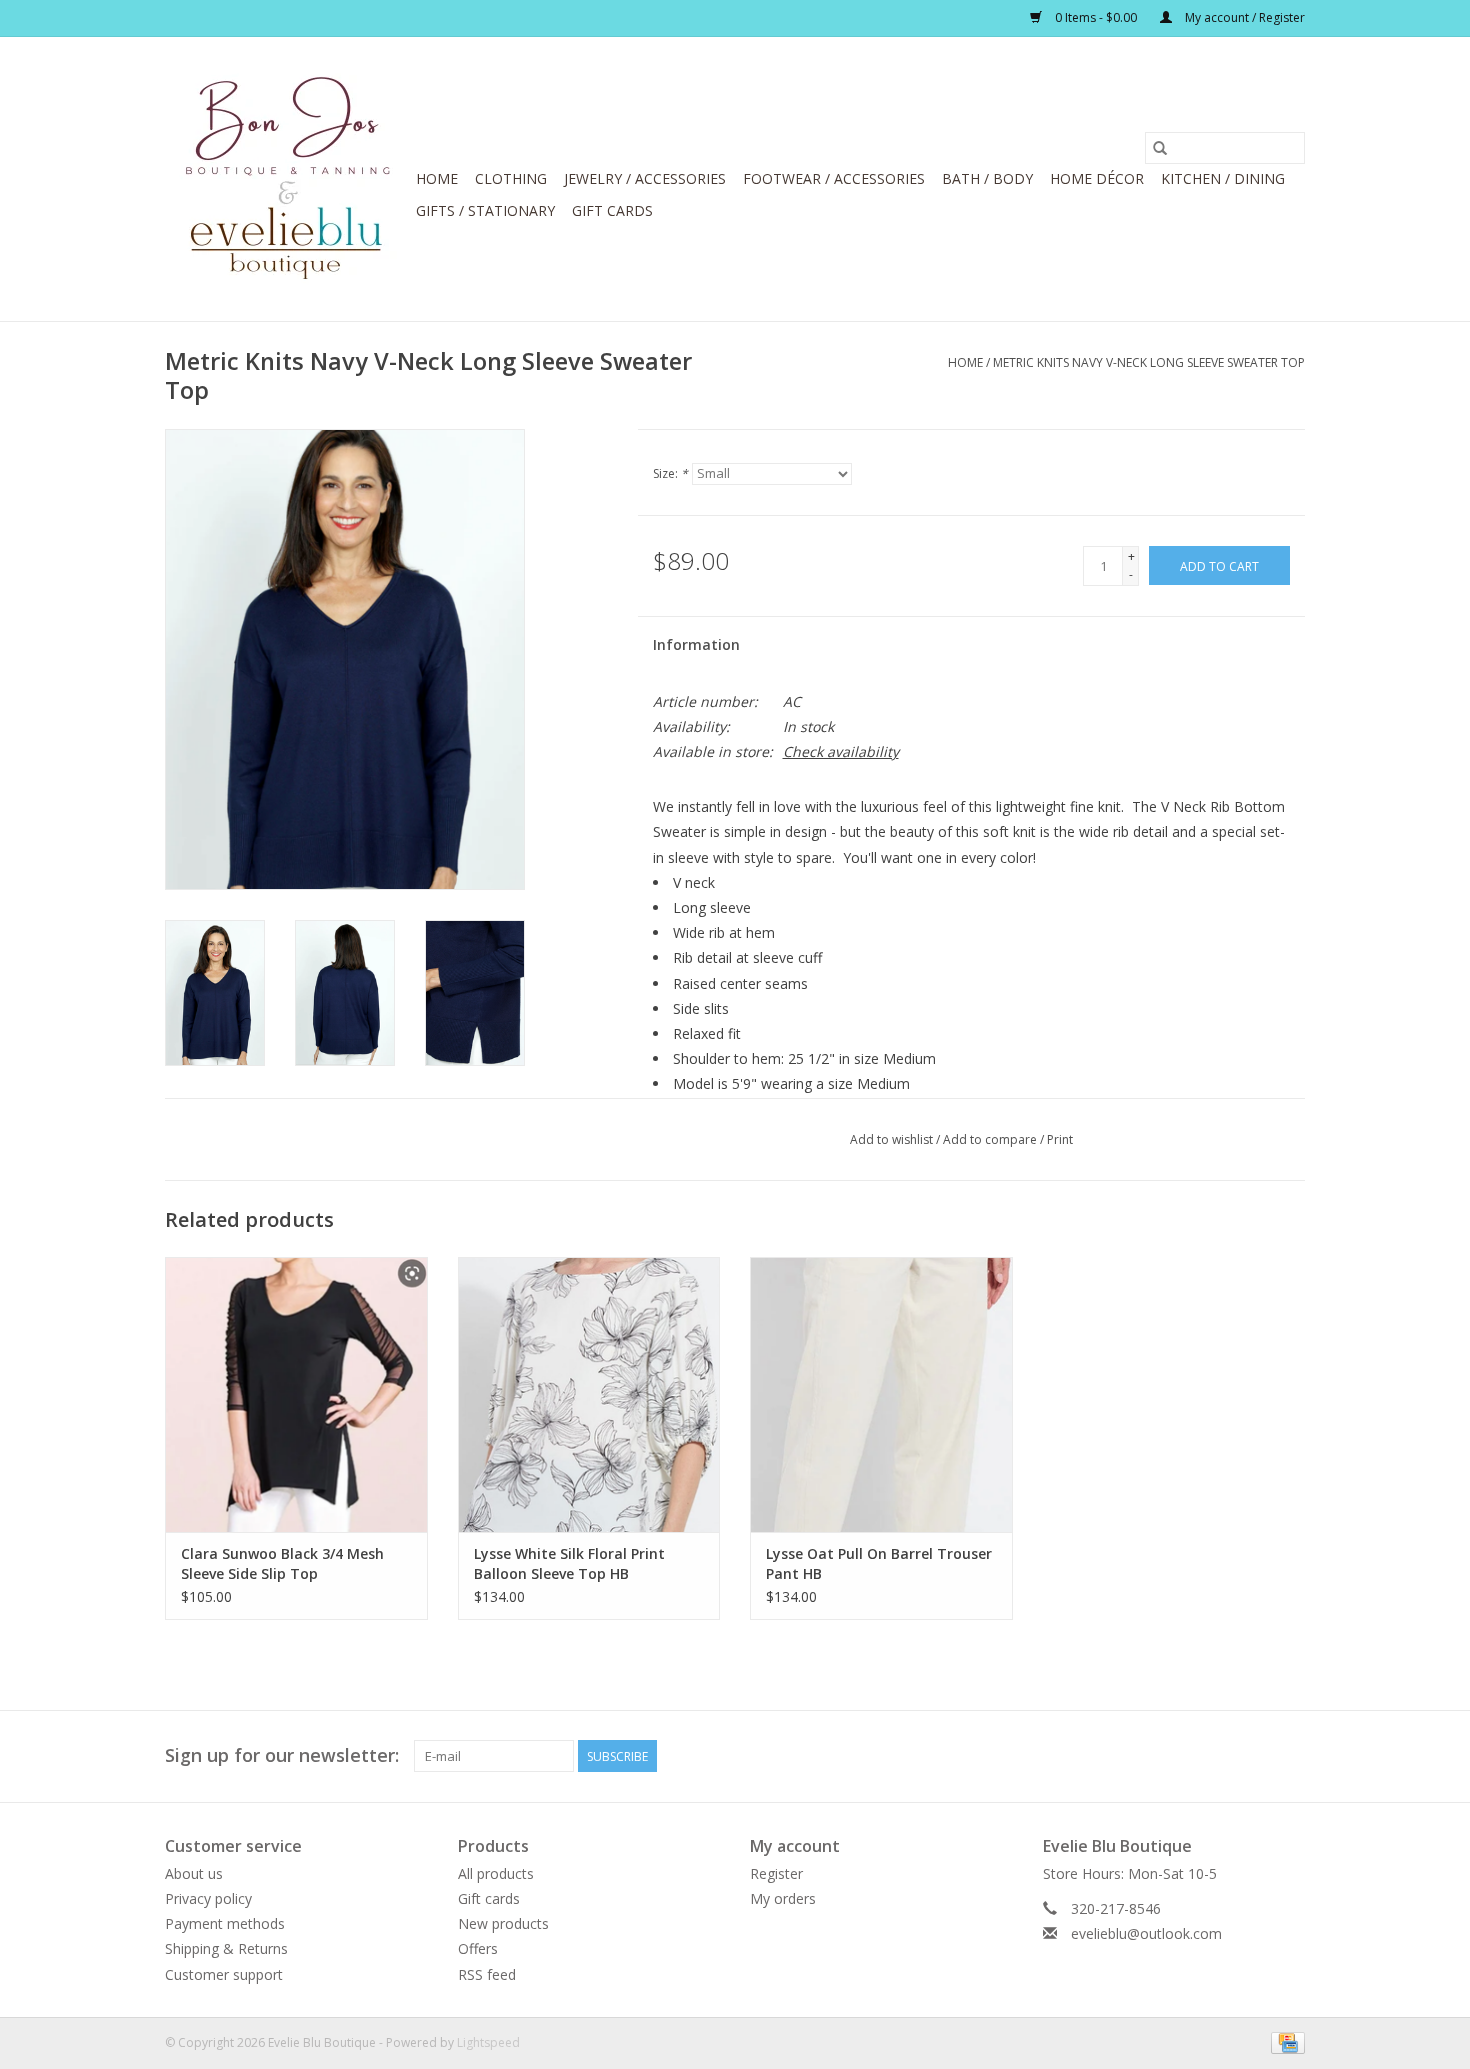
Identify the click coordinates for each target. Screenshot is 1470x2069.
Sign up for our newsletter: (282, 1755)
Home (437, 178)
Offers (478, 1948)
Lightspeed (488, 2042)
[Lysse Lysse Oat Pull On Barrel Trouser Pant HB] (881, 1394)
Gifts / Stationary (485, 210)
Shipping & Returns (226, 1948)
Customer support (224, 1974)
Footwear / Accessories (834, 178)
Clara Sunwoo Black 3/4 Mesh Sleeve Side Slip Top (282, 1563)
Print (1060, 1139)
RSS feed (487, 1974)
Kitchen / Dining (1223, 178)
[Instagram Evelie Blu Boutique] (1289, 1756)
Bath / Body (987, 178)
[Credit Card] (1284, 2041)
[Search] (1160, 148)
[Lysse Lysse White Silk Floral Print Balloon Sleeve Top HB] (589, 1394)
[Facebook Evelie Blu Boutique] (1253, 1756)
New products (503, 1923)
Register (776, 1873)
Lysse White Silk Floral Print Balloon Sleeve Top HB (569, 1563)
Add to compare (991, 1139)
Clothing (511, 178)
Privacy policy (208, 1898)
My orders (783, 1898)
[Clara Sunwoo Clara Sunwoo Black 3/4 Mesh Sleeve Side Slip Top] (296, 1394)
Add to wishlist (893, 1139)
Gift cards (612, 210)
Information (696, 644)
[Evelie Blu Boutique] (287, 179)
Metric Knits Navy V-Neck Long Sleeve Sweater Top (1149, 362)
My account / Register (1243, 17)
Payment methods (225, 1923)
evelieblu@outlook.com (1146, 1933)
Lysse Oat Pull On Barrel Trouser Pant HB (879, 1563)
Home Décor (1097, 178)
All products (496, 1873)
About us (194, 1873)
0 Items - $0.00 (1096, 17)
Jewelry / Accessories (645, 178)
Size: (670, 473)
